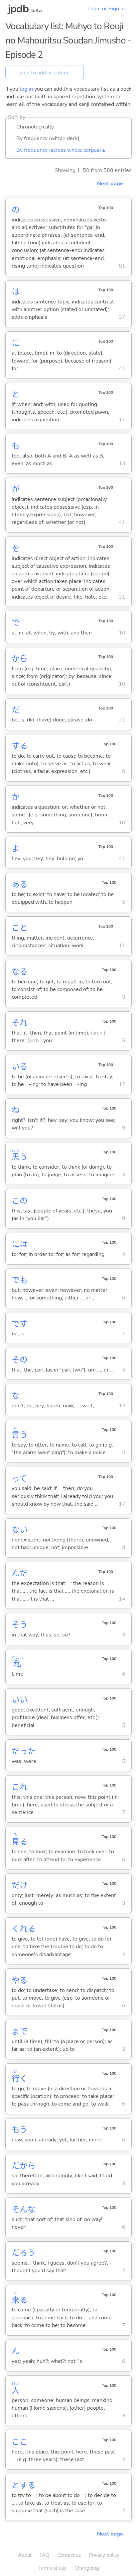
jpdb (18, 9)
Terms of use (52, 2568)
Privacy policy (104, 2555)
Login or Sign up (107, 9)
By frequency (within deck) (48, 138)
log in (26, 89)
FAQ (45, 2555)
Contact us (69, 2555)
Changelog (87, 2568)
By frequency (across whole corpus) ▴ (61, 150)
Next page (110, 184)
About (25, 2555)
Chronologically (35, 127)
